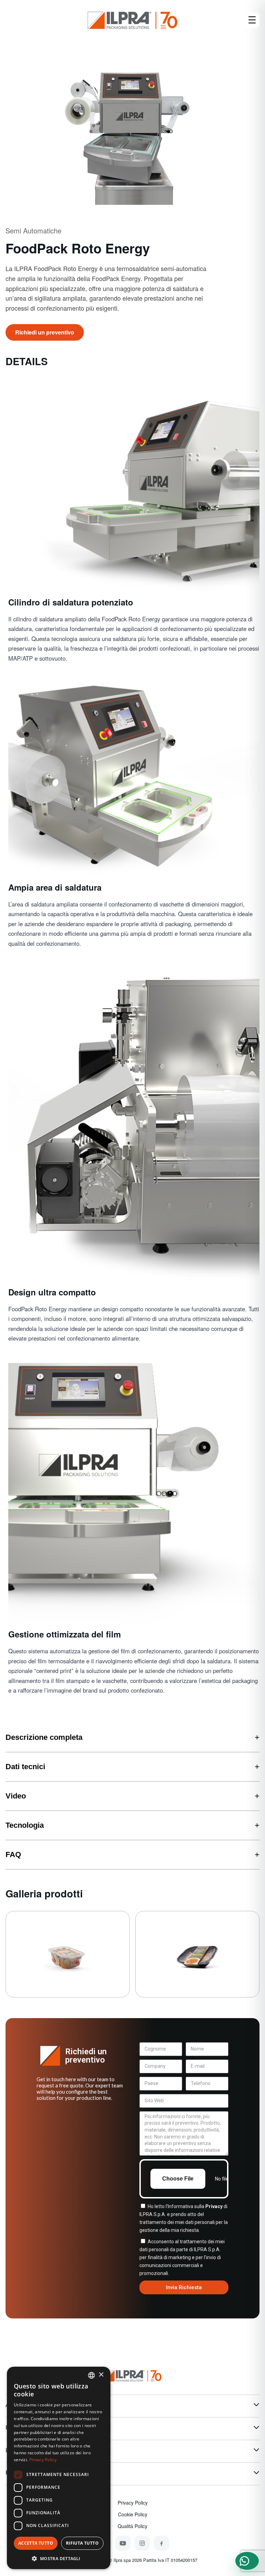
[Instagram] (142, 2543)
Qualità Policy (132, 2526)
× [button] (101, 2375)
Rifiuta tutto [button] (82, 2543)
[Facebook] (161, 2543)
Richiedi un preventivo (45, 332)
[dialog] (59, 2468)
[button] (59, 2558)
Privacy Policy (133, 2503)
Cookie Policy (133, 2514)
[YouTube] (123, 2543)
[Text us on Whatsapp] (247, 2561)
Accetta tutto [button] (36, 2543)
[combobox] (91, 2375)
